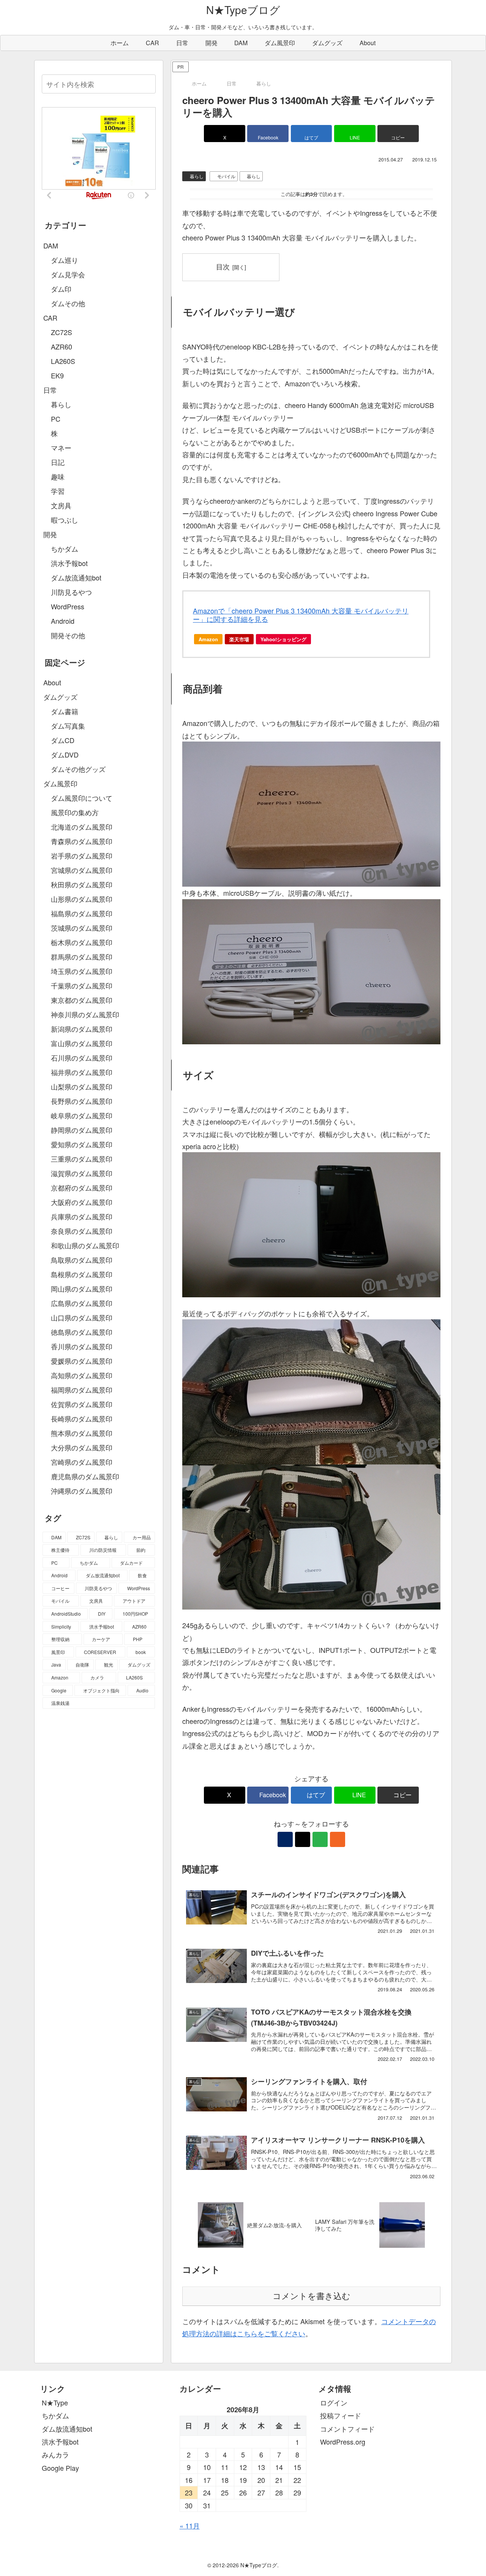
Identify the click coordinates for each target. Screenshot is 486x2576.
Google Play (60, 2468)
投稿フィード (341, 2415)
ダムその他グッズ (78, 769)
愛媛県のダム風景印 (82, 1361)
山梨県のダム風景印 (82, 1086)
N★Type (55, 2402)
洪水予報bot (60, 2442)
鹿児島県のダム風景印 (85, 1476)
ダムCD (63, 740)
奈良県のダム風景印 (82, 1231)
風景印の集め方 (75, 812)
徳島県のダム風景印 (82, 1332)
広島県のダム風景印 (82, 1303)
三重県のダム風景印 (82, 1159)
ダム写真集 (68, 726)
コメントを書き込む (312, 2296)
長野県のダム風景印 (82, 1101)
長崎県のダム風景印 (82, 1418)
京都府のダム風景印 (82, 1188)
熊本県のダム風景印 (82, 1433)
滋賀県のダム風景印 (82, 1173)
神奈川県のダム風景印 (85, 1014)
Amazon (208, 639)
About (52, 682)
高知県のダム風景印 (82, 1375)
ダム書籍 (65, 711)
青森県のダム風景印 (82, 841)
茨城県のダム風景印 (82, 928)
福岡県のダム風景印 (82, 1390)
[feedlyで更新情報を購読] (320, 1839)
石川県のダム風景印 (82, 1058)
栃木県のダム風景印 (82, 942)
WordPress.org (343, 2442)
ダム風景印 (60, 783)
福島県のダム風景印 (82, 913)
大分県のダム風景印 (82, 1447)
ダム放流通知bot (67, 2429)
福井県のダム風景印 (82, 1072)
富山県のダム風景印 (82, 1043)
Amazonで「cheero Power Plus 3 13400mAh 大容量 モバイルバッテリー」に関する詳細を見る (301, 615)
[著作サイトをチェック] (285, 1839)
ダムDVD (65, 754)
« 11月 (190, 2525)
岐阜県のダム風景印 (82, 1115)
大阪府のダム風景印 (82, 1202)
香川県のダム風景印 (82, 1346)
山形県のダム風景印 (82, 899)
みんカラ (55, 2454)
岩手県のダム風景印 (82, 856)
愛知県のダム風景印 (82, 1144)
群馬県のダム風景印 (82, 957)
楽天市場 (239, 639)
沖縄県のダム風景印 (82, 1491)
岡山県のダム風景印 (82, 1289)
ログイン (334, 2402)
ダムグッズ (60, 697)
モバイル (226, 176)
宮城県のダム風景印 (82, 870)
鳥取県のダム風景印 (82, 1260)
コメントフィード (347, 2429)
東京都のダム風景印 (82, 1000)
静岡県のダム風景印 (82, 1130)
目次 (223, 266)
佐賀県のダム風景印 (82, 1404)
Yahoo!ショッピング (283, 639)
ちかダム (55, 2415)
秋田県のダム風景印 (82, 884)
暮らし (197, 176)
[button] (398, 134)
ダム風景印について (82, 798)
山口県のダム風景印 (82, 1317)
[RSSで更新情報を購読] (338, 1839)
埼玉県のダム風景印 (82, 971)
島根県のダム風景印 (82, 1274)
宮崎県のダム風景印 (82, 1462)
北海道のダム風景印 (82, 827)
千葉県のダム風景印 (82, 985)
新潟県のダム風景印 (82, 1029)
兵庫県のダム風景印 (82, 1216)
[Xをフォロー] (303, 1839)
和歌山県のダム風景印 (85, 1245)
